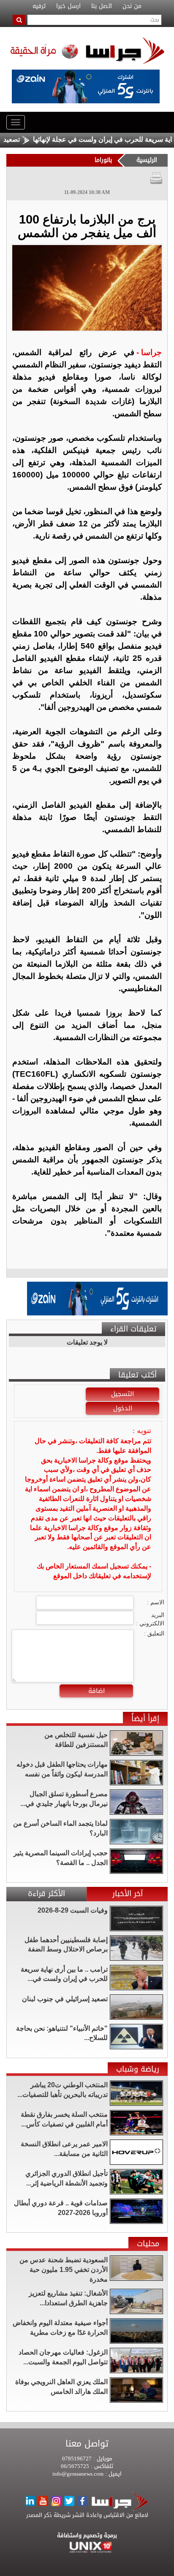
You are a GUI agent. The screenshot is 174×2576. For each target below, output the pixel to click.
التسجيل (122, 1394)
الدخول (123, 1408)
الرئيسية (147, 160)
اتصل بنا (102, 6)
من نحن (132, 6)
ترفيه (39, 6)
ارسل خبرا (68, 6)
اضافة (97, 1691)
